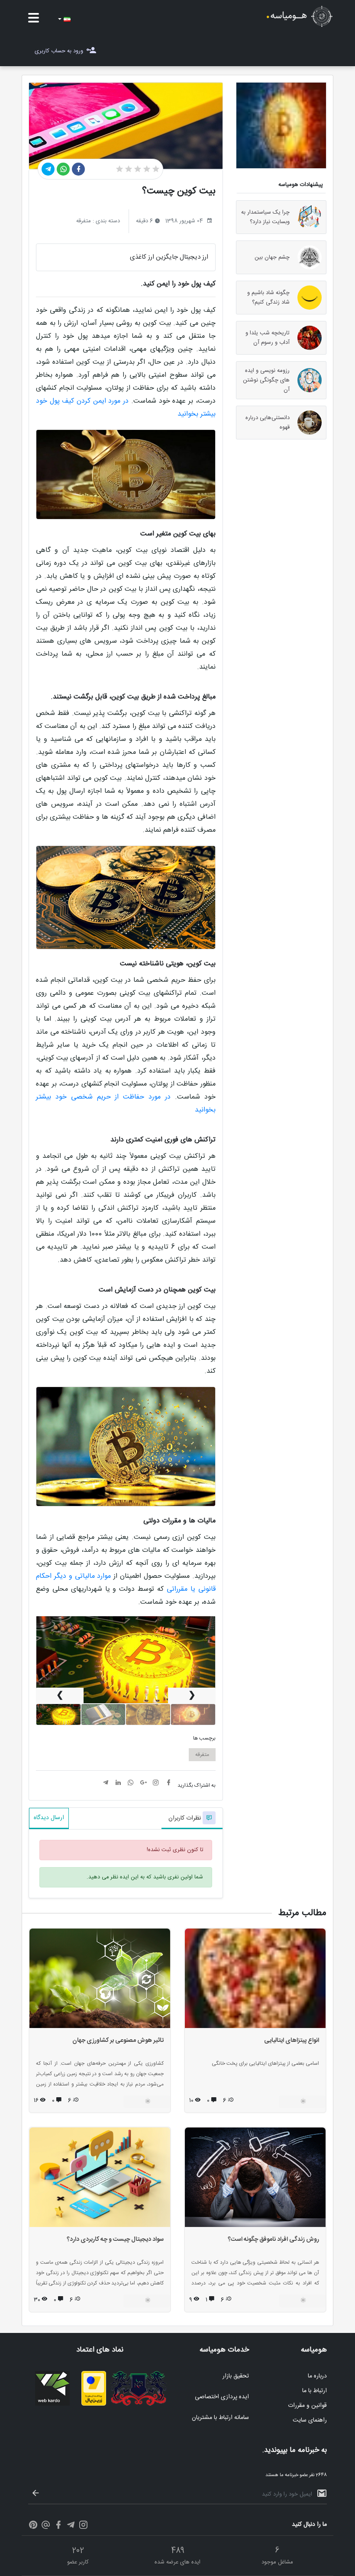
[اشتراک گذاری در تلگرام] (48, 169)
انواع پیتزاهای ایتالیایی (292, 2041)
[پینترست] (33, 2526)
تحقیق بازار (236, 2376)
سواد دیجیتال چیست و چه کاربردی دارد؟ (115, 2240)
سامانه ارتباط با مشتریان (220, 2418)
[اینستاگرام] (83, 2526)
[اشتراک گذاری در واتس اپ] (63, 169)
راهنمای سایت (310, 2420)
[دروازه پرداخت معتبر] (94, 2404)
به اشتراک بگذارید (197, 1785)
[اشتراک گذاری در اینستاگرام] (156, 1784)
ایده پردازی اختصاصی (222, 2397)
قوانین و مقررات (307, 2406)
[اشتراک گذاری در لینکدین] (118, 1784)
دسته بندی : (106, 221)
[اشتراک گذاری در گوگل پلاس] (143, 1784)
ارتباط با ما (315, 2391)
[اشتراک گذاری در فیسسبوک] (78, 169)
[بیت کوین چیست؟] (58, 1714)
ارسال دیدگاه (49, 1818)
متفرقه (202, 1755)
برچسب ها (204, 1738)
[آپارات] (46, 2526)
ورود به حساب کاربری (59, 51)
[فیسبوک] (58, 2526)
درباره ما (317, 2376)
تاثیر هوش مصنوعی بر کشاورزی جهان (118, 2041)
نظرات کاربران (186, 1818)
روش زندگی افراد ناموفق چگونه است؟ (273, 2240)
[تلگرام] (71, 2526)
